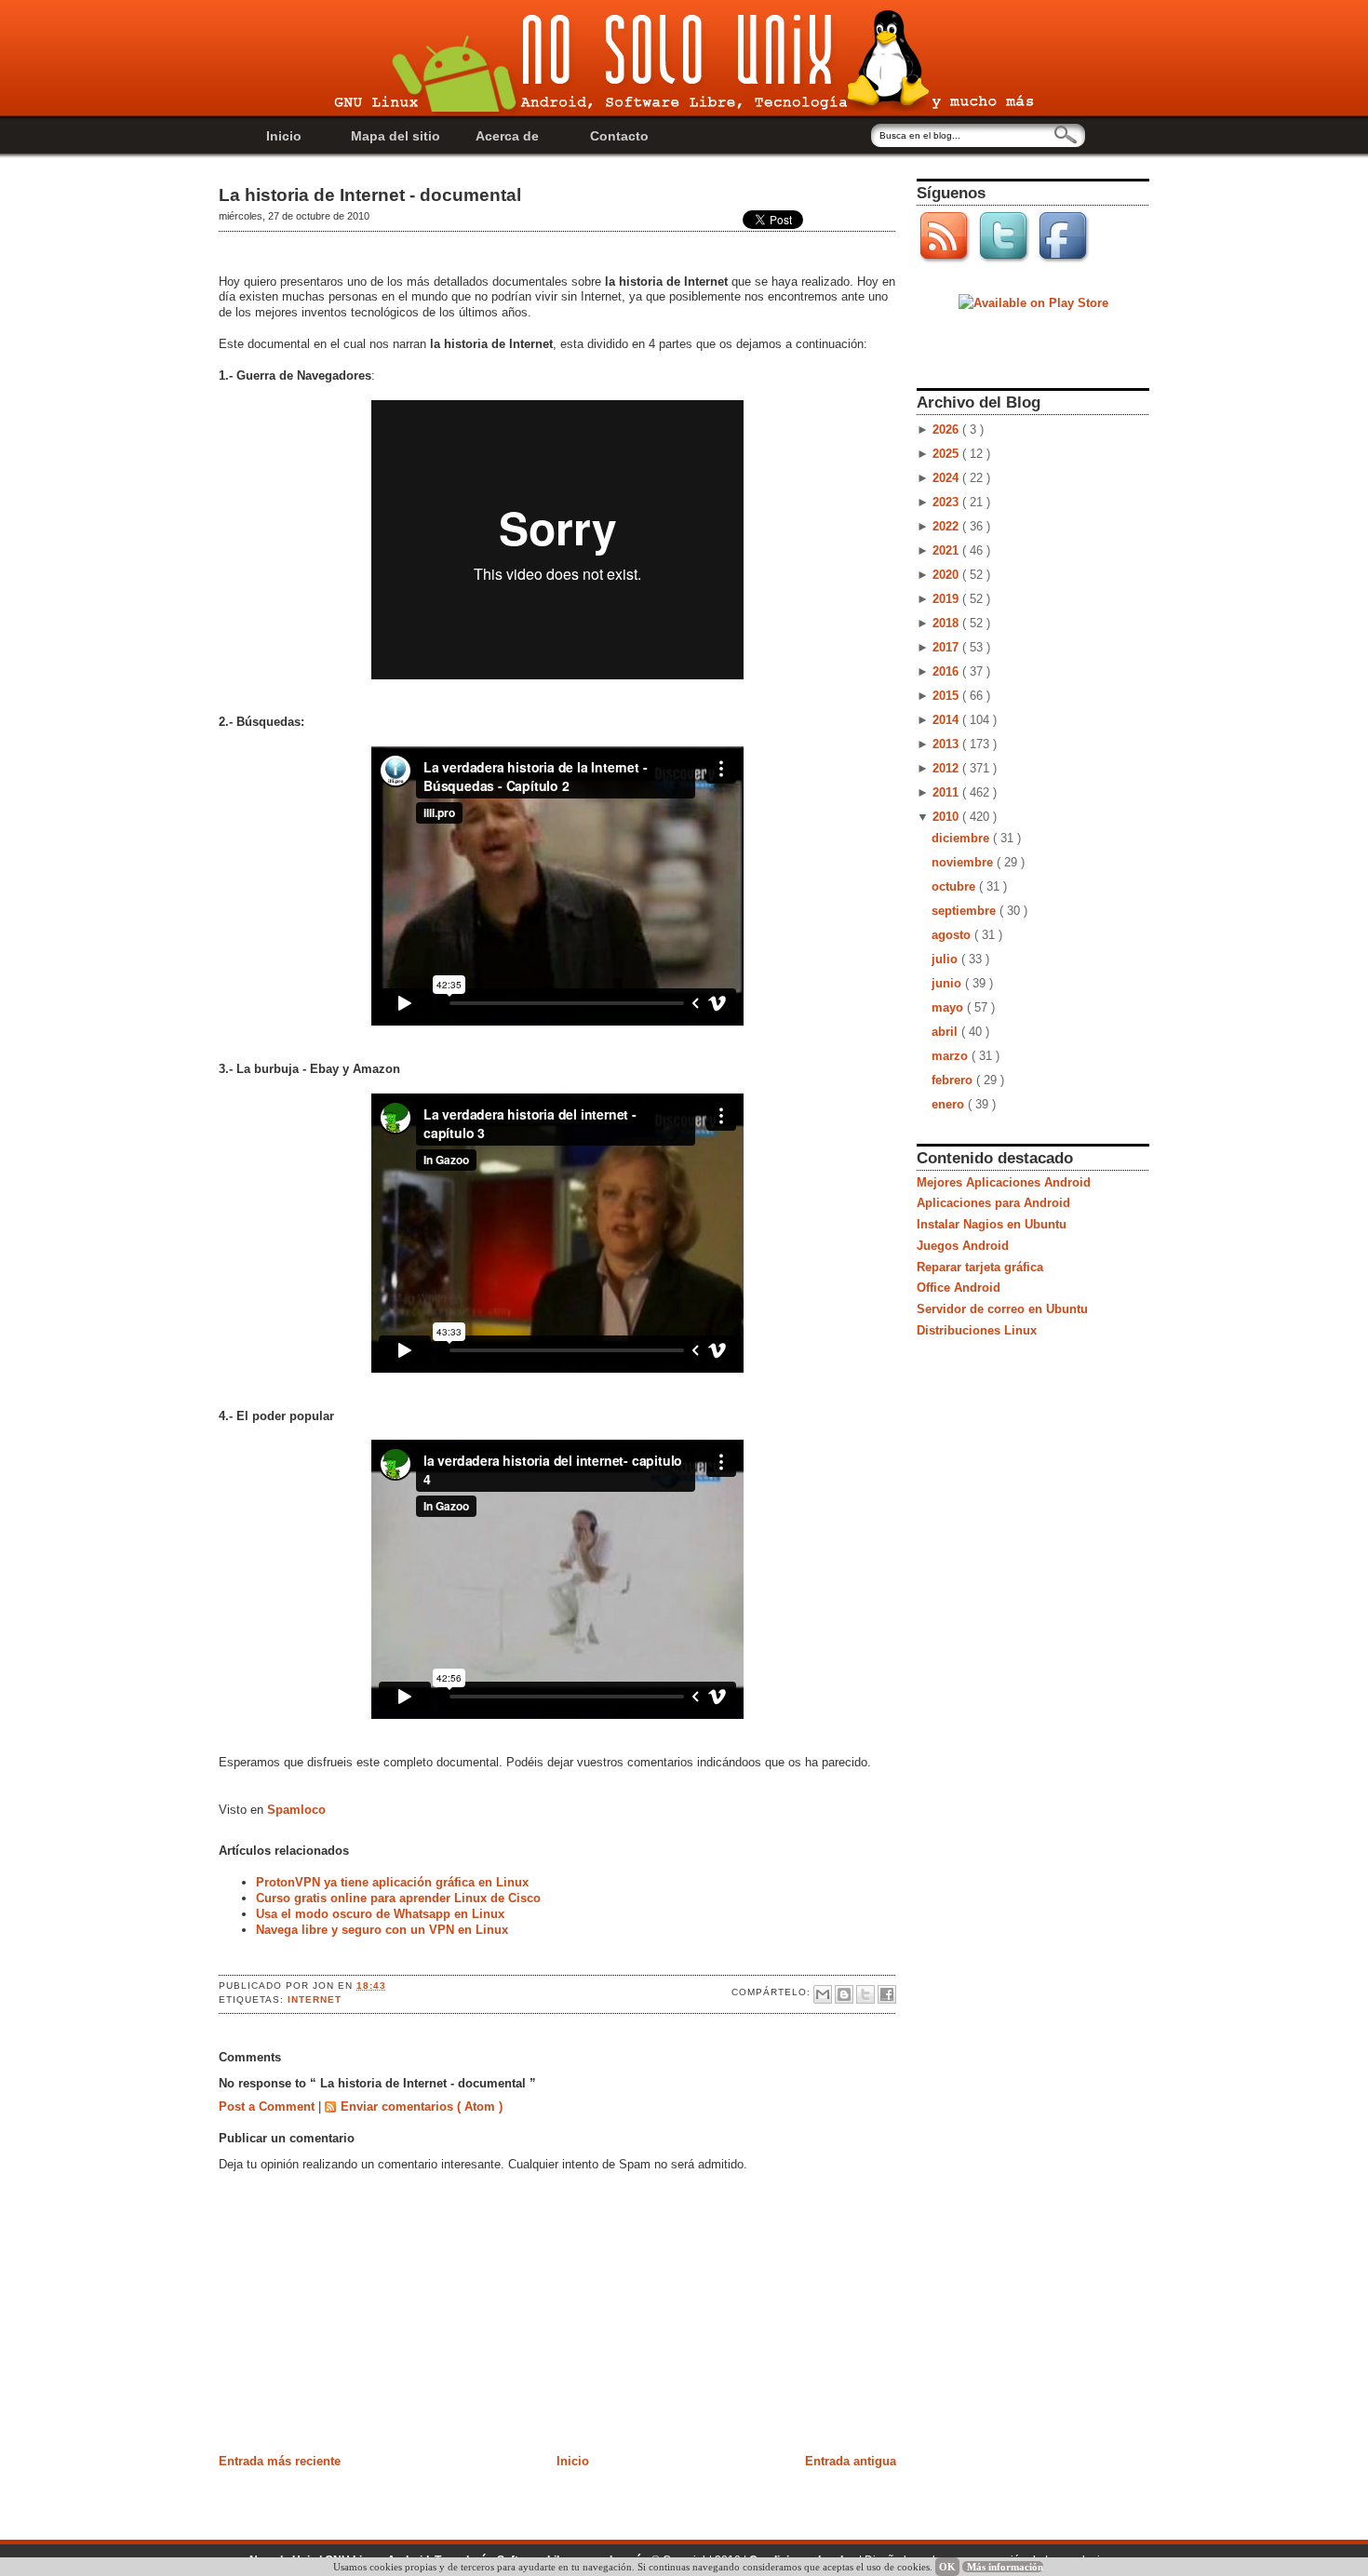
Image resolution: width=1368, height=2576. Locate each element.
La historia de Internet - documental (370, 195)
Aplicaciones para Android (993, 1203)
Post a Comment (268, 2106)
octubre (955, 886)
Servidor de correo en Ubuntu (1002, 1309)
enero (950, 1104)
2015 (947, 696)
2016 (947, 671)
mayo (949, 1007)
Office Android (959, 1288)
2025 (947, 454)
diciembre (962, 838)
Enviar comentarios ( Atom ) (422, 2106)
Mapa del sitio (396, 136)
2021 (947, 550)
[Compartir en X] (865, 1994)
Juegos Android (963, 1246)
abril (946, 1032)
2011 (947, 792)
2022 (947, 526)
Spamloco (296, 1810)
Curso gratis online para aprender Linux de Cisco (398, 1898)
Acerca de (507, 136)
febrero (954, 1080)
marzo (952, 1056)
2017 (947, 647)
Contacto (619, 136)
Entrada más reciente (280, 2461)
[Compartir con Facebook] (887, 1994)
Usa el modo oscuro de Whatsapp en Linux (380, 1914)
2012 (947, 768)
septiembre (966, 911)
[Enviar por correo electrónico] (823, 1994)
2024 (947, 478)
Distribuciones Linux (977, 1330)
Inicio (284, 136)
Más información (1005, 2567)
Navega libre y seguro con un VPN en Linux (382, 1930)
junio (948, 983)
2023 (947, 502)
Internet (315, 1999)
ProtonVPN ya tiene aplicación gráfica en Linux (392, 1882)
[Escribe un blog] (844, 1994)
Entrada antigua (851, 2461)
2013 (947, 744)
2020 (947, 575)
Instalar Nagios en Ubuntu (992, 1224)
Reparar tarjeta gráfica (980, 1267)
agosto (953, 935)
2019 (947, 599)
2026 (947, 429)
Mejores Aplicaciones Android (1004, 1182)
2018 (947, 623)
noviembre (964, 862)
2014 (947, 720)
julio (946, 959)
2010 (947, 817)
